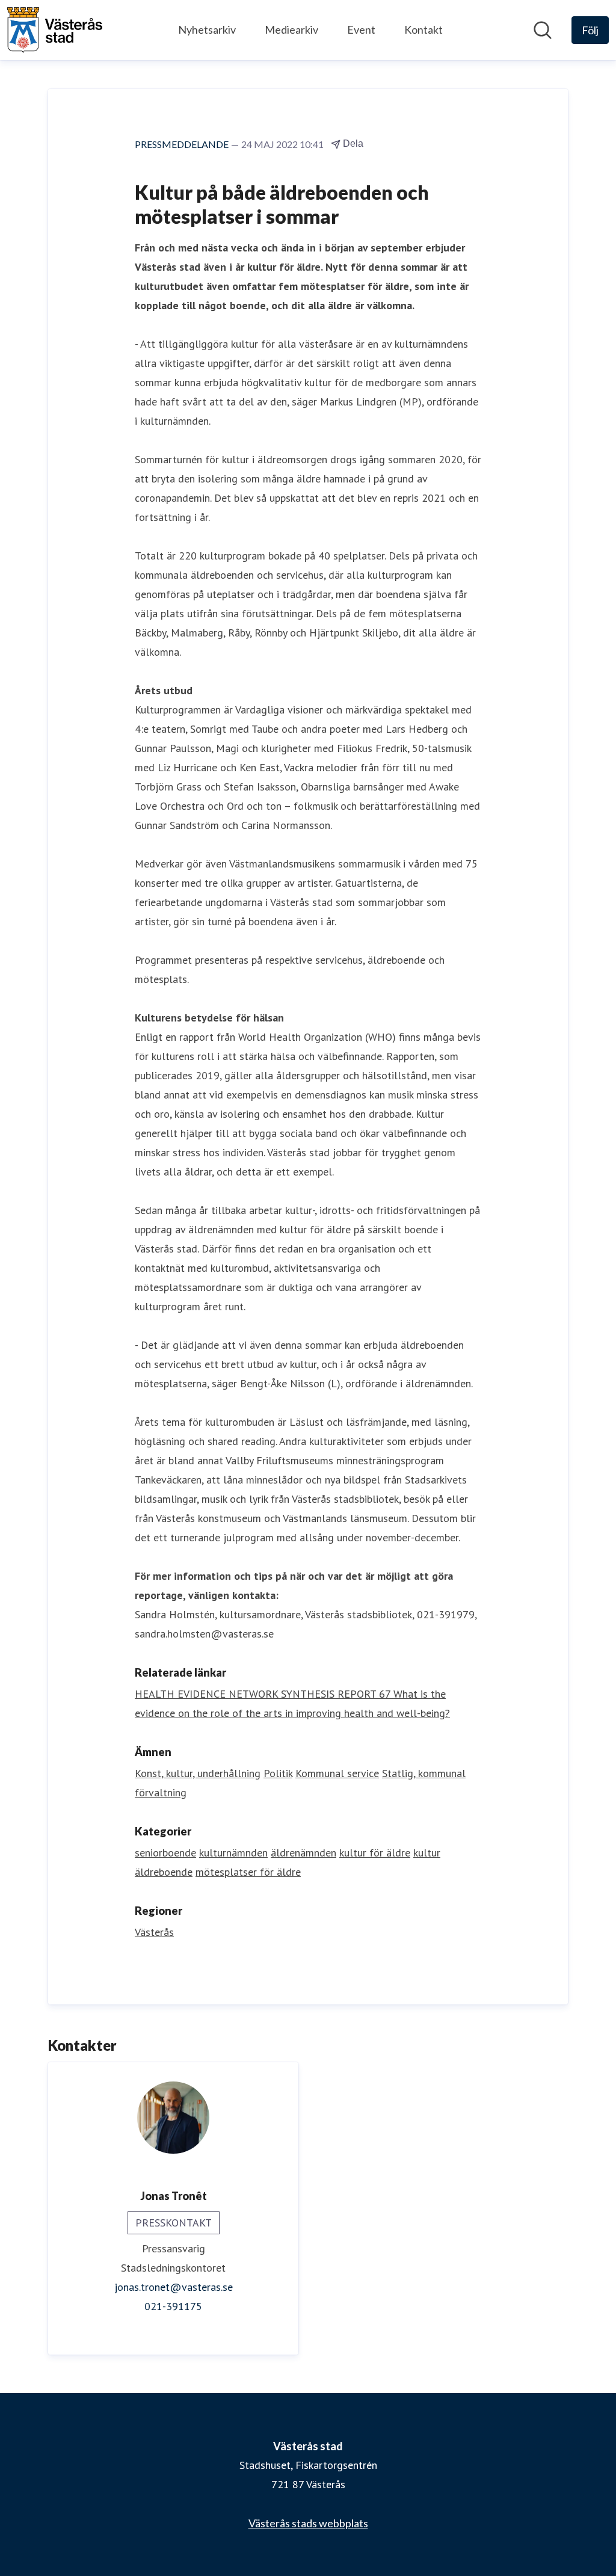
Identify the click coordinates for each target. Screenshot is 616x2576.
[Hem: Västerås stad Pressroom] (55, 30)
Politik (278, 1773)
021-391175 (173, 2306)
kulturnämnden (233, 1853)
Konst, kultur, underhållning (198, 1773)
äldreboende (164, 1872)
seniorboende (165, 1853)
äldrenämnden (303, 1853)
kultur (427, 1853)
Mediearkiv (291, 29)
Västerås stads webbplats (308, 2523)
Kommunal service (337, 1773)
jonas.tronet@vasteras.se (174, 2287)
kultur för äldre (375, 1853)
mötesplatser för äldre (248, 1872)
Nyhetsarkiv (207, 29)
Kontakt (423, 29)
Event (361, 29)
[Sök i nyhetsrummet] (543, 30)
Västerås (154, 1932)
